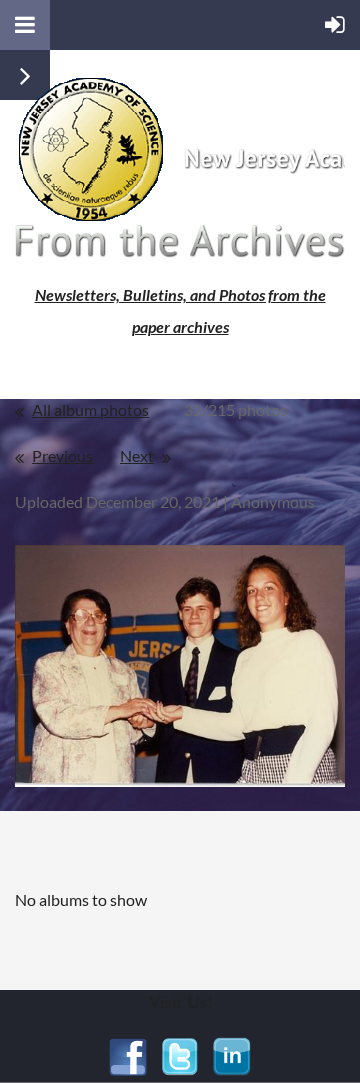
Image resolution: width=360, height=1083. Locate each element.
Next (137, 455)
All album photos (90, 409)
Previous (62, 455)
